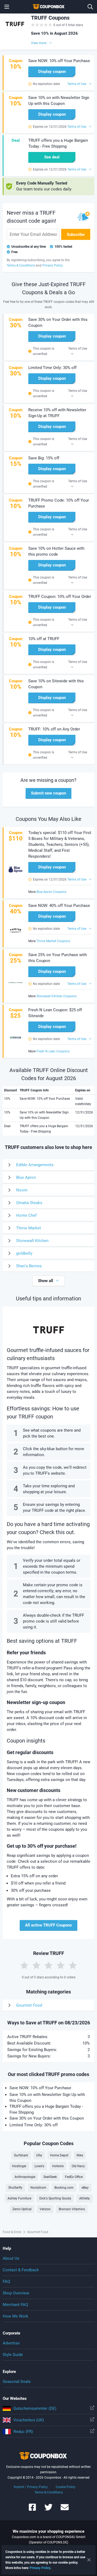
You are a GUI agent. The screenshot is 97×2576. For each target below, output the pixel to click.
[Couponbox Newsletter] (65, 2510)
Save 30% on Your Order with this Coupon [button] (58, 322)
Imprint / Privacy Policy (31, 2487)
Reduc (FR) (23, 2432)
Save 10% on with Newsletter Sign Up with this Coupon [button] (59, 101)
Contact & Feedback (21, 2270)
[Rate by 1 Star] (24, 1965)
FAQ (6, 2282)
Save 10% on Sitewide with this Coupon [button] (56, 684)
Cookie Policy (66, 2487)
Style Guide (13, 2355)
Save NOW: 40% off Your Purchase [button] (59, 906)
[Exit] (89, 2560)
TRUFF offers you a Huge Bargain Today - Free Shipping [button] (58, 143)
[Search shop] (90, 7)
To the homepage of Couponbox (48, 7)
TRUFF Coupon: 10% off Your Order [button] (60, 597)
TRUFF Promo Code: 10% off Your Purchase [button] (59, 503)
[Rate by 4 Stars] (61, 1965)
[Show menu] (7, 7)
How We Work (15, 2316)
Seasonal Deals (17, 2382)
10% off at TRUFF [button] (44, 639)
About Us (11, 2258)
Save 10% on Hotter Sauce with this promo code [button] (56, 551)
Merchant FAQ (15, 2305)
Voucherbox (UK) (29, 2420)
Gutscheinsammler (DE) (35, 2408)
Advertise (11, 2343)
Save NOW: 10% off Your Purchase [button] (59, 61)
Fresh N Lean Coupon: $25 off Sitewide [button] (55, 1013)
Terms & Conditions (49, 2492)
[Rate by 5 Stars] (73, 1965)
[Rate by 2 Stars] (36, 1965)
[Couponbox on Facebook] (32, 2510)
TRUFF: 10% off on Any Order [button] (54, 729)
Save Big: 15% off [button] (44, 458)
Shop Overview (16, 2293)
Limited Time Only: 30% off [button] (52, 368)
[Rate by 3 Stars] (48, 1965)
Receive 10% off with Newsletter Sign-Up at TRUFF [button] (57, 413)
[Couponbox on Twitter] (48, 2510)
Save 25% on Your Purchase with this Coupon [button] (58, 958)
